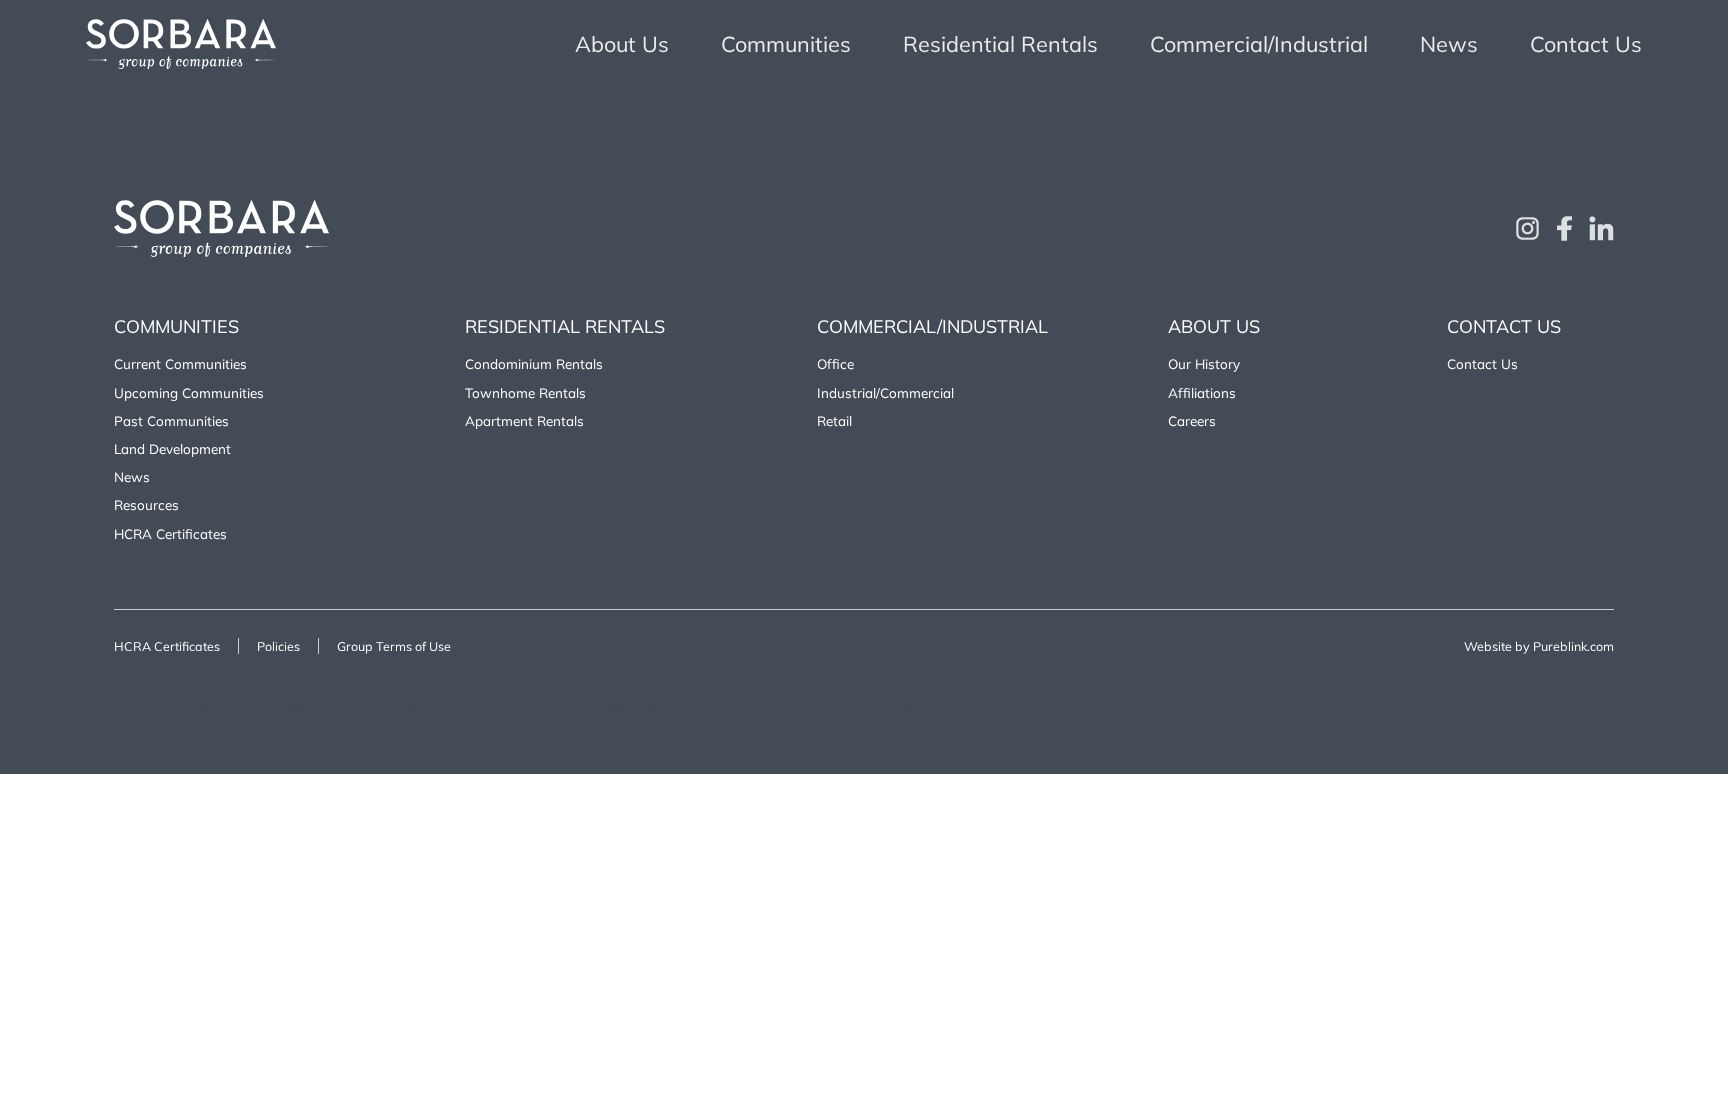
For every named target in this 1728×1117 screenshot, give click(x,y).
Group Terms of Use (394, 646)
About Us (622, 44)
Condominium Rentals (534, 363)
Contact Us (1586, 44)
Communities (786, 44)
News (1449, 44)
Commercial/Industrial (1259, 44)
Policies (278, 646)
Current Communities (180, 363)
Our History (1204, 363)
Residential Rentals (1000, 44)
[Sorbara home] (181, 44)
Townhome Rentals (525, 392)
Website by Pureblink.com (1539, 646)
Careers (1192, 420)
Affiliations (1202, 392)
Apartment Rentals (524, 420)
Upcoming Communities (189, 392)
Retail (834, 420)
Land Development (172, 448)
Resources (146, 504)
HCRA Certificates (170, 533)
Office (835, 363)
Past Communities (171, 420)
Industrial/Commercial (885, 392)
